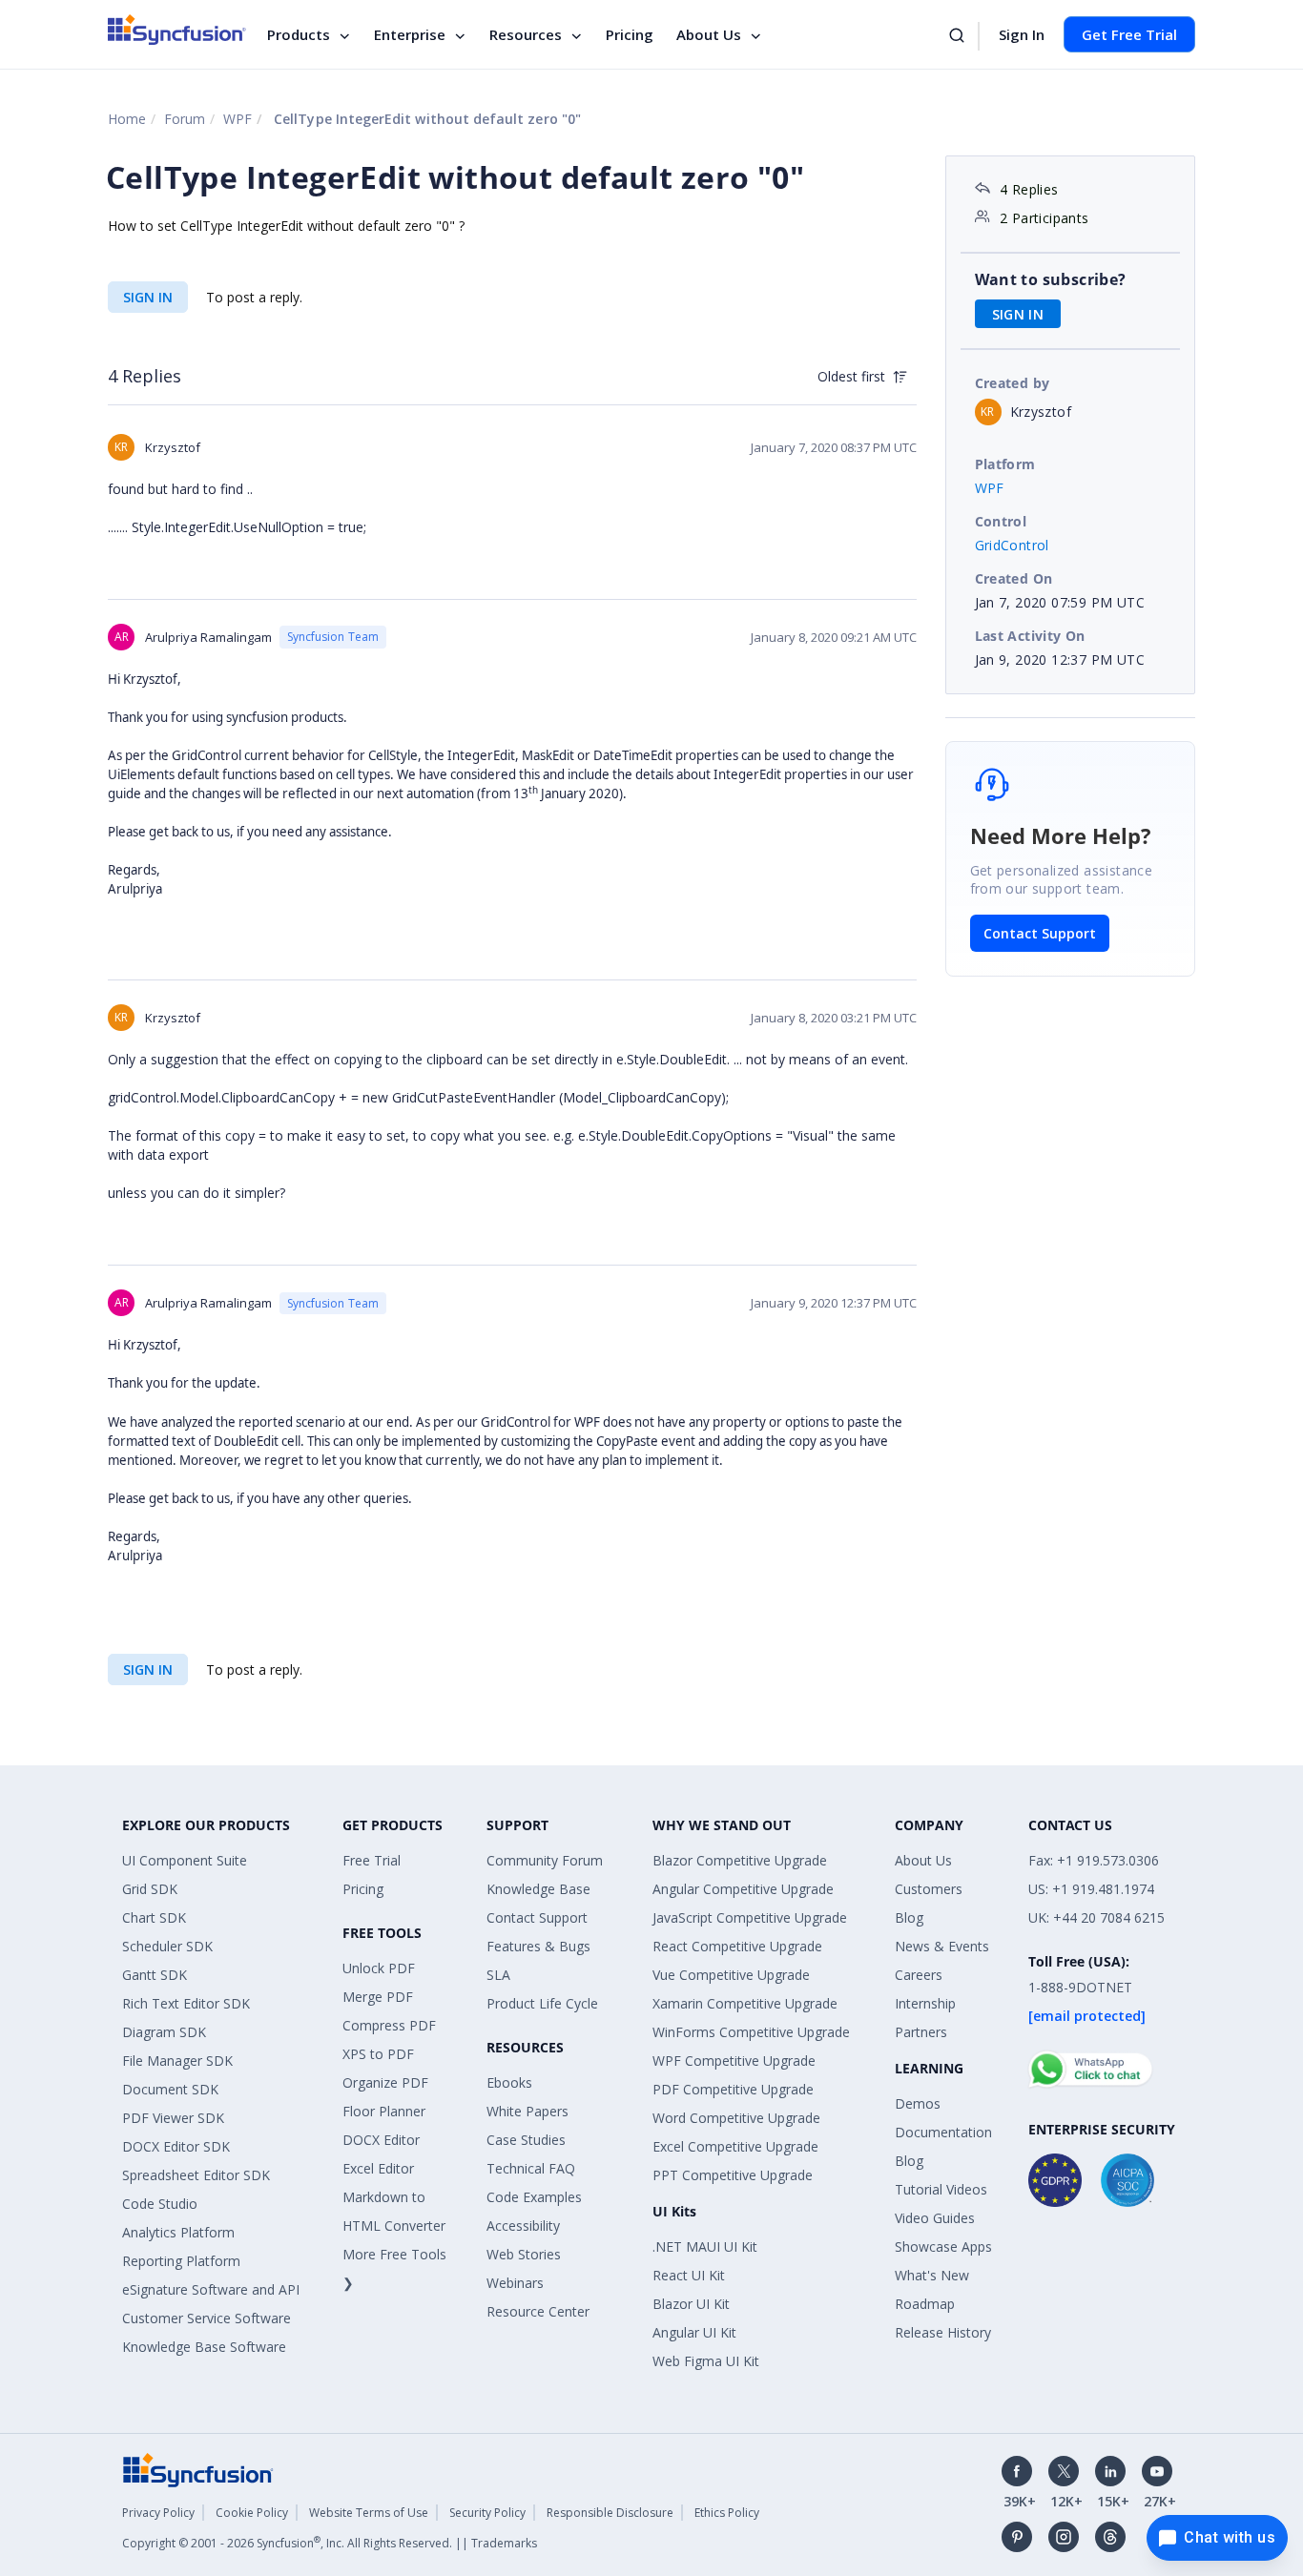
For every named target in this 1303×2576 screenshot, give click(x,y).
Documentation (943, 2132)
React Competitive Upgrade (737, 1946)
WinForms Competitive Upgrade (751, 2032)
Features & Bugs (538, 1946)
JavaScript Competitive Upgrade (750, 1917)
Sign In (1022, 34)
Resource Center (538, 2311)
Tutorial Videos (941, 2189)
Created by (1013, 383)
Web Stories (524, 2254)
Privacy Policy (158, 2513)
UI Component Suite (185, 1860)
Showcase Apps (943, 2246)
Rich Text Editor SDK (186, 2003)
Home (127, 119)
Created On (1014, 578)
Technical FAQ (531, 2168)
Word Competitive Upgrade (736, 2118)
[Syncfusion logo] (177, 30)
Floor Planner (384, 2111)
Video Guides (935, 2218)
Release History (943, 2332)
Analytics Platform (178, 2232)
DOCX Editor (381, 2140)
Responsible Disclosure (610, 2513)
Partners (921, 2032)
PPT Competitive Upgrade (733, 2175)
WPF (238, 119)
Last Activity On (1030, 636)
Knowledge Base (538, 1889)
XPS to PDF (378, 2054)
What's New (932, 2275)
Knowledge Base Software (204, 2347)
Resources (526, 34)
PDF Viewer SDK (173, 2118)
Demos (918, 2103)
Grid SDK (150, 1889)
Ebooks (509, 2082)
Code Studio (160, 2204)
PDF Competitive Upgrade (733, 2089)
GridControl (1012, 545)
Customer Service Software (207, 2318)
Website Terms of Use (369, 2513)
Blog (909, 1917)
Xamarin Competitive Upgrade (745, 2003)
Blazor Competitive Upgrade (740, 1860)
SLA (498, 1975)
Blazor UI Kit (691, 2304)
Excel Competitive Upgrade (735, 2146)
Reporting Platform (181, 2261)
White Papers (527, 2111)
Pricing (630, 34)
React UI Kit (689, 2275)
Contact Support (1040, 933)
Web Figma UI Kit (706, 2361)
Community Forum (545, 1860)
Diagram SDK (164, 2032)
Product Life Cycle (542, 2003)
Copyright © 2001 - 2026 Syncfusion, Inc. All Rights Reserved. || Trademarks (330, 2543)
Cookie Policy (252, 2513)
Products (299, 34)
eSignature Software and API (211, 2289)
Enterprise (410, 34)
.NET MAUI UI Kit (705, 2246)
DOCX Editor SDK (176, 2146)
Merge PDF (378, 1997)
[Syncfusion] (198, 2469)
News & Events (942, 1946)
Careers (919, 1975)
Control (1001, 521)
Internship (925, 2003)
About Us (709, 34)
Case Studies (526, 2140)
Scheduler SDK (167, 1946)
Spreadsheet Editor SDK (196, 2175)
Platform (1005, 464)
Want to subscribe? (1051, 279)
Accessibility (523, 2226)
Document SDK (170, 2089)
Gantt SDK (155, 1975)
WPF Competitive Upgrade (734, 2061)
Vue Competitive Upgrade (731, 1975)
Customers (929, 1889)
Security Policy (487, 2513)
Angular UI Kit (694, 2332)
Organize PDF (385, 2082)
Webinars (515, 2283)
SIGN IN (148, 297)
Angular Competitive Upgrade (743, 1889)
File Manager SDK (177, 2061)
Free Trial (372, 1860)
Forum (185, 119)
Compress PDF (389, 2025)
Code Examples (534, 2197)
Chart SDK (154, 1917)
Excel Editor (378, 2168)
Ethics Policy (727, 2513)
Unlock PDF (379, 1968)
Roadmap (925, 2304)
